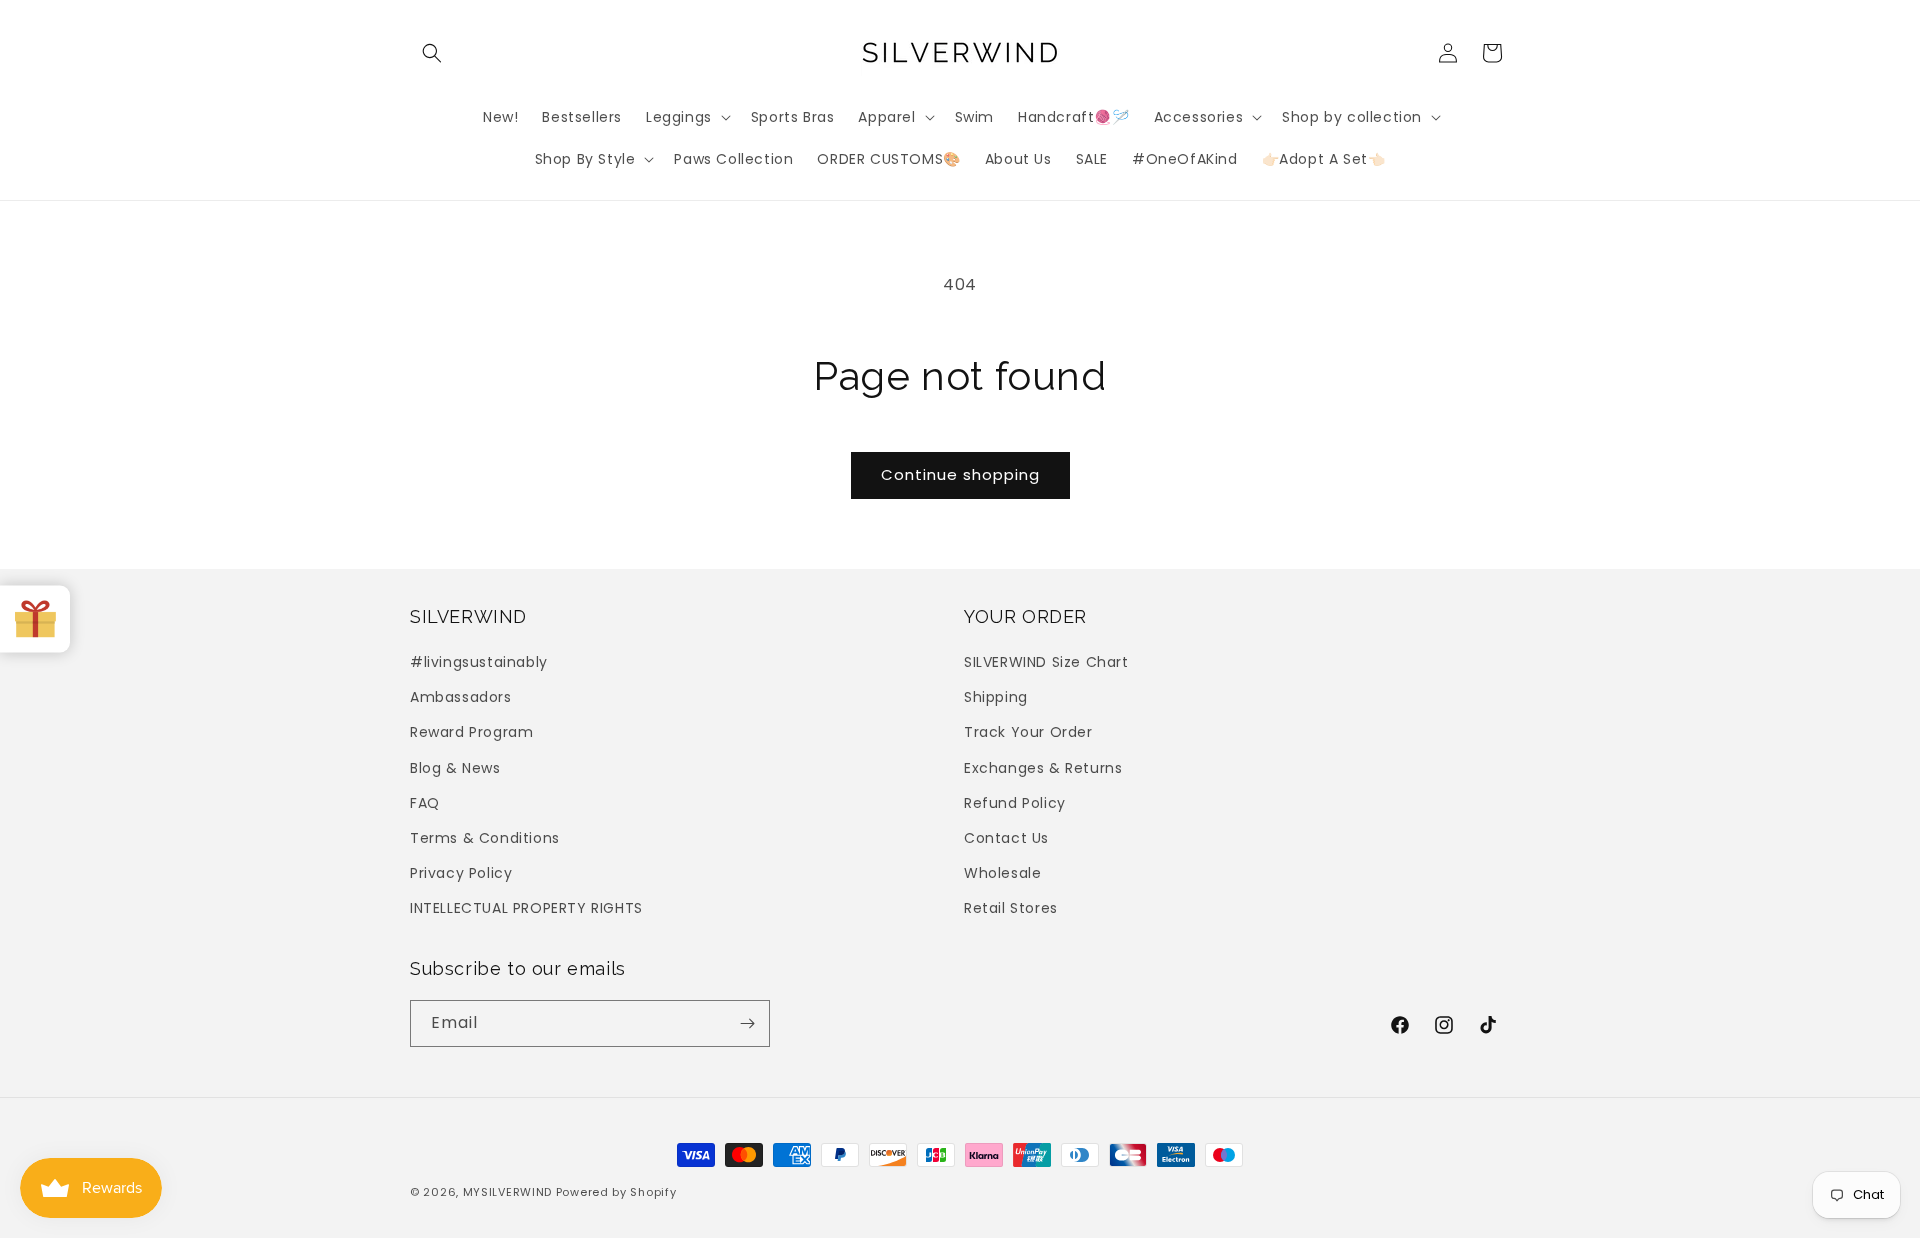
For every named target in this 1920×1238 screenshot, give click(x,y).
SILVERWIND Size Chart (1046, 662)
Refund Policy (1015, 803)
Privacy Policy (461, 873)
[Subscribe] (747, 1023)
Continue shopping (960, 474)
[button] (432, 53)
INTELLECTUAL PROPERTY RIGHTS (526, 908)
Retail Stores (1011, 908)
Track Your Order (1028, 732)
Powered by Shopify (616, 1192)
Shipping (996, 697)
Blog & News (455, 768)
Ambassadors (461, 697)
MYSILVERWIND (507, 1192)
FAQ (425, 803)
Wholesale (1002, 873)
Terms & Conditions (485, 838)
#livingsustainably (479, 662)
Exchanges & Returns (1043, 768)
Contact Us (1006, 838)
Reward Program (471, 732)
